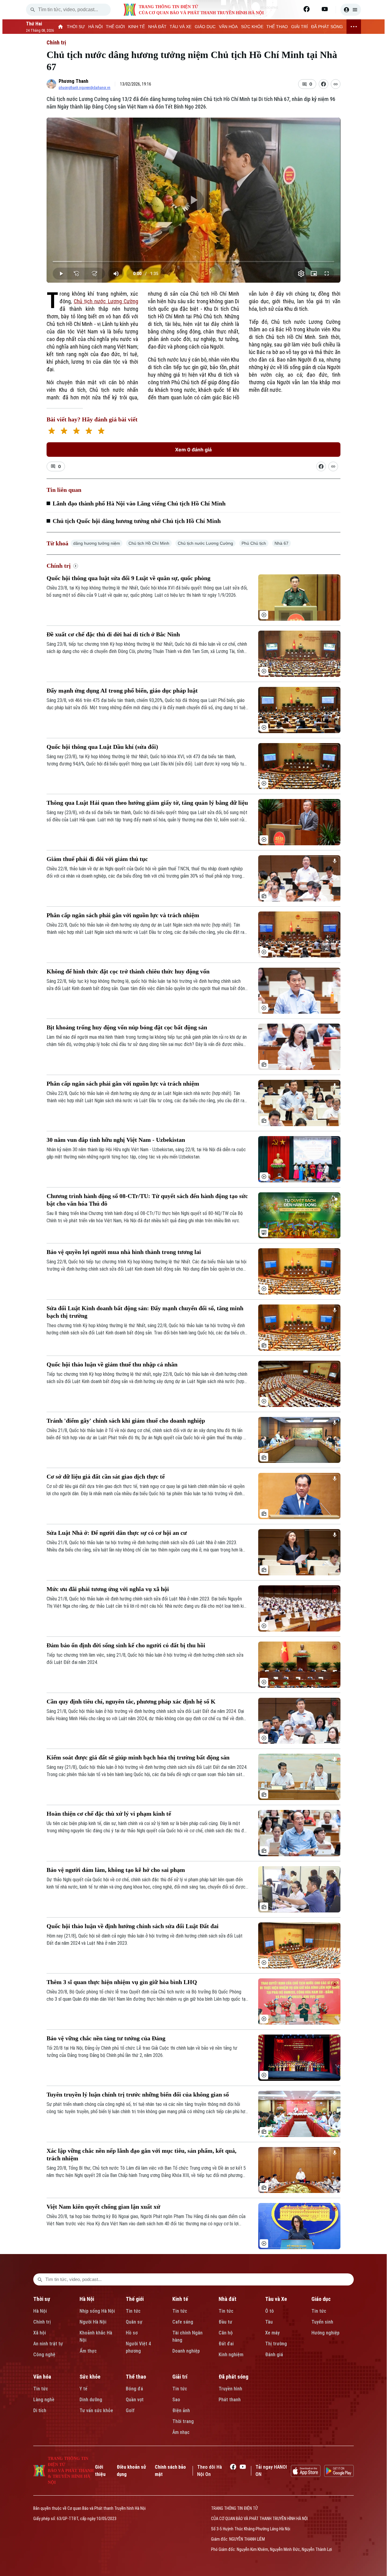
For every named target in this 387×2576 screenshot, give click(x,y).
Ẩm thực (88, 2351)
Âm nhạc (181, 2432)
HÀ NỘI (96, 27)
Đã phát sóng (233, 2377)
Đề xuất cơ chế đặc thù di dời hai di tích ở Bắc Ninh (113, 634)
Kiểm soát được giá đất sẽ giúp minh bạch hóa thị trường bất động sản (138, 1757)
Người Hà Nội (93, 2322)
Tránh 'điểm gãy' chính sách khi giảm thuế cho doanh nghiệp (126, 1421)
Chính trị (56, 42)
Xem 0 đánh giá (193, 450)
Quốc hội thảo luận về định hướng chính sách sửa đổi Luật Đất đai (133, 1926)
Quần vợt (135, 2400)
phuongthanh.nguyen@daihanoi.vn (85, 88)
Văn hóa (42, 2377)
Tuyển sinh (322, 2322)
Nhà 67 (281, 543)
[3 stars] (76, 432)
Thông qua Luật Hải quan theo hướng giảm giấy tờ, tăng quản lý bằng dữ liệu (147, 803)
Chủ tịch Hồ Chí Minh (149, 543)
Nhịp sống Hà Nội (97, 2311)
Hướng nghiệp (325, 2333)
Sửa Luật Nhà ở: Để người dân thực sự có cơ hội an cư (117, 1533)
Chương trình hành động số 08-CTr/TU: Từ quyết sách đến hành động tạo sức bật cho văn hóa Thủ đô (147, 1200)
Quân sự (134, 2322)
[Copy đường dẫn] (336, 84)
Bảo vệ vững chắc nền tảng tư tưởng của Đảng (106, 2038)
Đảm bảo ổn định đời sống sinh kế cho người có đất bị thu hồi (126, 1645)
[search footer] (40, 2279)
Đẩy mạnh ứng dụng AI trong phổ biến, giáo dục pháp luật (122, 690)
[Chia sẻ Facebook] (324, 84)
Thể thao (136, 2377)
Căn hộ (226, 2333)
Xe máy (272, 2333)
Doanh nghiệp (186, 2351)
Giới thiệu (100, 2471)
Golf (130, 2410)
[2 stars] (64, 432)
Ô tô (270, 2311)
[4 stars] (89, 432)
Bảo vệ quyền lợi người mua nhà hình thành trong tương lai (124, 1252)
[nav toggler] (354, 27)
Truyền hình (230, 2389)
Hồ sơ (132, 2333)
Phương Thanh (73, 81)
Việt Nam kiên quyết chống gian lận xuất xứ (103, 2207)
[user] (351, 10)
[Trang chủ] (61, 27)
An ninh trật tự (48, 2344)
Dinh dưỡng (91, 2400)
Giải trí (180, 2377)
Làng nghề (44, 2400)
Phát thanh (230, 2400)
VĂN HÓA (228, 27)
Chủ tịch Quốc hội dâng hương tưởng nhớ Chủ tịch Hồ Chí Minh (137, 521)
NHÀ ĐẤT (157, 27)
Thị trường (276, 2344)
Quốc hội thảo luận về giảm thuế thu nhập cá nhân (112, 1364)
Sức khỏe (90, 2377)
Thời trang (183, 2421)
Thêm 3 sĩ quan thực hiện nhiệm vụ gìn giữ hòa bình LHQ (122, 1982)
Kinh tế (180, 2299)
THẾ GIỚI (115, 27)
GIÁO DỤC (205, 27)
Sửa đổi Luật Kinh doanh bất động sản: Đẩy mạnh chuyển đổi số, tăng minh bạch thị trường (145, 1312)
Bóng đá (134, 2389)
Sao (176, 2400)
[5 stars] (101, 432)
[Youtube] (325, 9)
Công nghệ (44, 2355)
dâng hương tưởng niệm (97, 543)
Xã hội (40, 2333)
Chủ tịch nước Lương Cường (106, 301)
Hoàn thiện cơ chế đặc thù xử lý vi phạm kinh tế (109, 1814)
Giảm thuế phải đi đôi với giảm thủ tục (97, 859)
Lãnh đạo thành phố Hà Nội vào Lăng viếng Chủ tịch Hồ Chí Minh (139, 503)
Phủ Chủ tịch (254, 543)
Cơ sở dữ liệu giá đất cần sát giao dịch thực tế (106, 1476)
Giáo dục (321, 2299)
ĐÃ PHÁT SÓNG (327, 27)
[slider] (193, 261)
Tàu (269, 2322)
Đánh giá (274, 2355)
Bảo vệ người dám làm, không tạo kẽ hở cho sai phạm (116, 1870)
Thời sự (42, 2299)
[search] (33, 10)
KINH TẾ (137, 27)
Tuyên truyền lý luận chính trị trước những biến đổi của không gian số (138, 2094)
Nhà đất (228, 2299)
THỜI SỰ (76, 27)
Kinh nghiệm (231, 2355)
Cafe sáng (183, 2322)
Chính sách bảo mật (170, 2471)
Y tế (83, 2389)
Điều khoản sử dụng (131, 2471)
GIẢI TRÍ (299, 27)
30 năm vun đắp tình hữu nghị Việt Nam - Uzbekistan (116, 1140)
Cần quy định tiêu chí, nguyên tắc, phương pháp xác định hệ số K (131, 1701)
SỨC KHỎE (252, 27)
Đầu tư (225, 2322)
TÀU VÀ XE (180, 27)
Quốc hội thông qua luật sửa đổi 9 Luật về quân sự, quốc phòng (128, 578)
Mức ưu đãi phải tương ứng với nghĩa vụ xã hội (108, 1589)
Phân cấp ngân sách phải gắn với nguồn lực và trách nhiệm (123, 915)
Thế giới (135, 2299)
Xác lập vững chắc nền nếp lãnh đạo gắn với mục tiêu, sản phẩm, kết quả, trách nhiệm (141, 2154)
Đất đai (226, 2344)
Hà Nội (40, 2311)
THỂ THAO (277, 27)
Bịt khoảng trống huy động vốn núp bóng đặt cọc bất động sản (127, 1027)
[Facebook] (307, 9)
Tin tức (133, 2311)
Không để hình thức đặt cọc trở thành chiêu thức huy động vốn (128, 971)
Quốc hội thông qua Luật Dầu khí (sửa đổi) (102, 747)
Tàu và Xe (276, 2299)
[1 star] (52, 432)
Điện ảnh (181, 2410)
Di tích (40, 2410)
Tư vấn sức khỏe (96, 2410)
